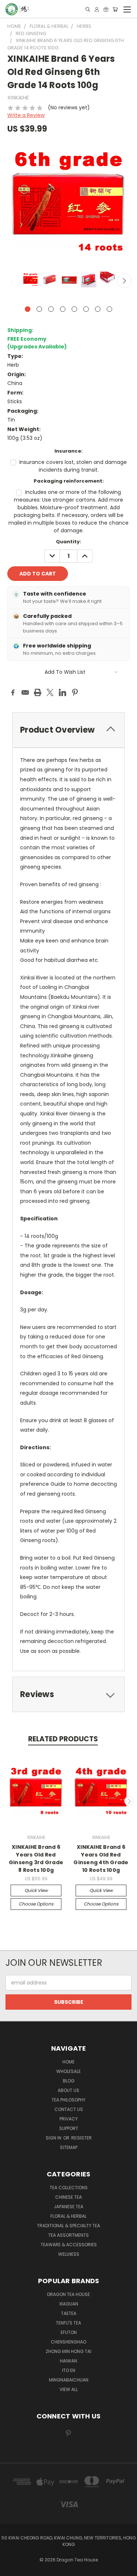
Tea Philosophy (68, 2100)
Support (69, 2128)
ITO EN (69, 2370)
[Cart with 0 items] (115, 9)
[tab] (68, 1694)
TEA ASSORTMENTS (68, 2235)
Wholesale (68, 2071)
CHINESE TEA (68, 2197)
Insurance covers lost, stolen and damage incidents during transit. (73, 466)
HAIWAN (68, 2361)
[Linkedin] (62, 692)
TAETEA (69, 2313)
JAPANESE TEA (68, 2207)
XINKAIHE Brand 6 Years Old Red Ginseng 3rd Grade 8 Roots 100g (36, 1859)
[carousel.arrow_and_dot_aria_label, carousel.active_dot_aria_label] (28, 309)
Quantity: (68, 542)
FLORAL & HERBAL (68, 2216)
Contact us (69, 2109)
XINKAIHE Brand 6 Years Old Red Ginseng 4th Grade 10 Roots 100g (101, 1859)
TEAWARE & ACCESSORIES (69, 2245)
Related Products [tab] (63, 1739)
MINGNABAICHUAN (69, 2380)
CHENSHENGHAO (68, 2342)
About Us (68, 2090)
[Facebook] (13, 692)
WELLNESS (69, 2254)
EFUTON (69, 2332)
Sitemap (69, 2147)
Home (68, 2062)
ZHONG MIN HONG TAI (68, 2351)
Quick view (36, 1890)
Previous (13, 281)
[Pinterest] (75, 692)
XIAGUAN (69, 2304)
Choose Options (36, 1904)
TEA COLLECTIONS (69, 2188)
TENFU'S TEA (68, 2323)
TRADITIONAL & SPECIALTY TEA (68, 2226)
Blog (69, 2081)
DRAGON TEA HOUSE (68, 2294)
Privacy (69, 2119)
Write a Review (26, 115)
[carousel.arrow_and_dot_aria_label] (39, 309)
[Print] (38, 692)
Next (124, 281)
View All (69, 2389)
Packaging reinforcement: (69, 481)
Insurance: (68, 451)
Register (81, 2138)
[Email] (25, 692)
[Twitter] (50, 692)
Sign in (54, 2138)
